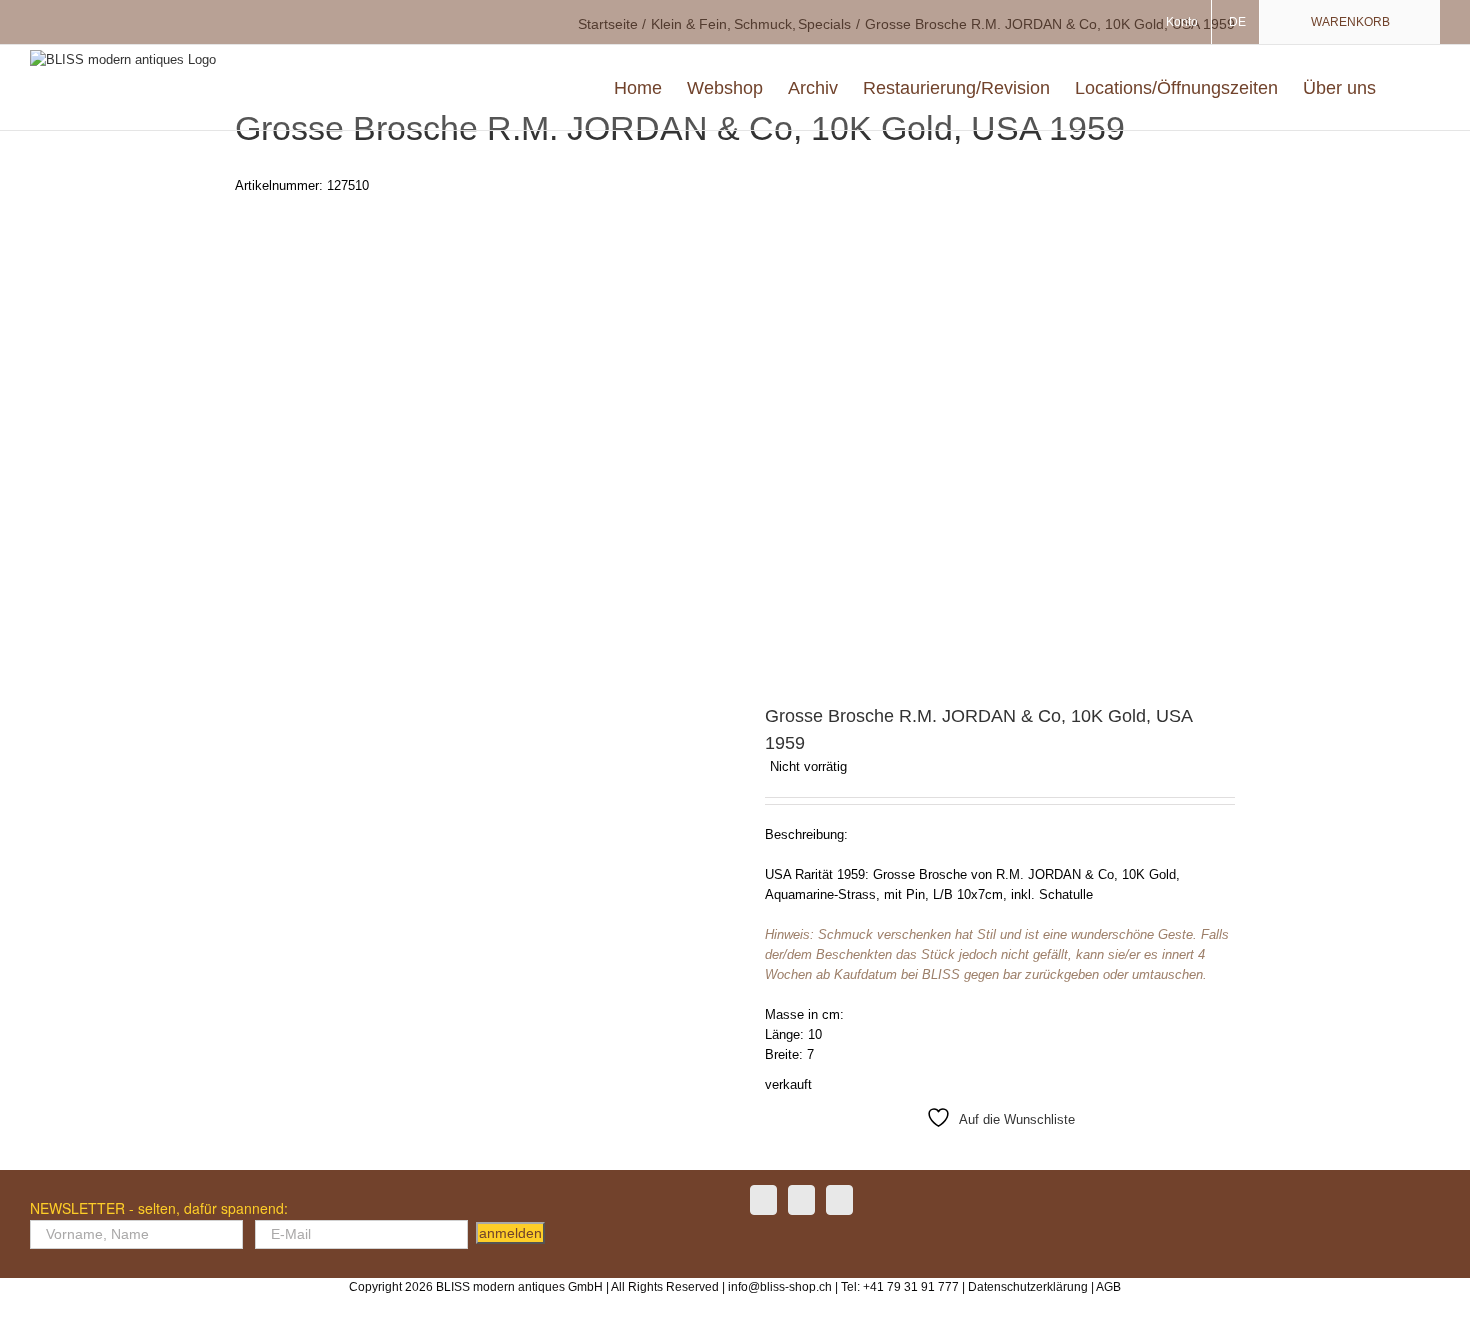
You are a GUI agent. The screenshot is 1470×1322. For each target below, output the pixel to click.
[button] (1408, 87)
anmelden (510, 1233)
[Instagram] (801, 1200)
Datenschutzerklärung (1028, 1287)
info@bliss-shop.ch (780, 1287)
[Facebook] (763, 1200)
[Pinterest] (839, 1200)
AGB (1108, 1287)
